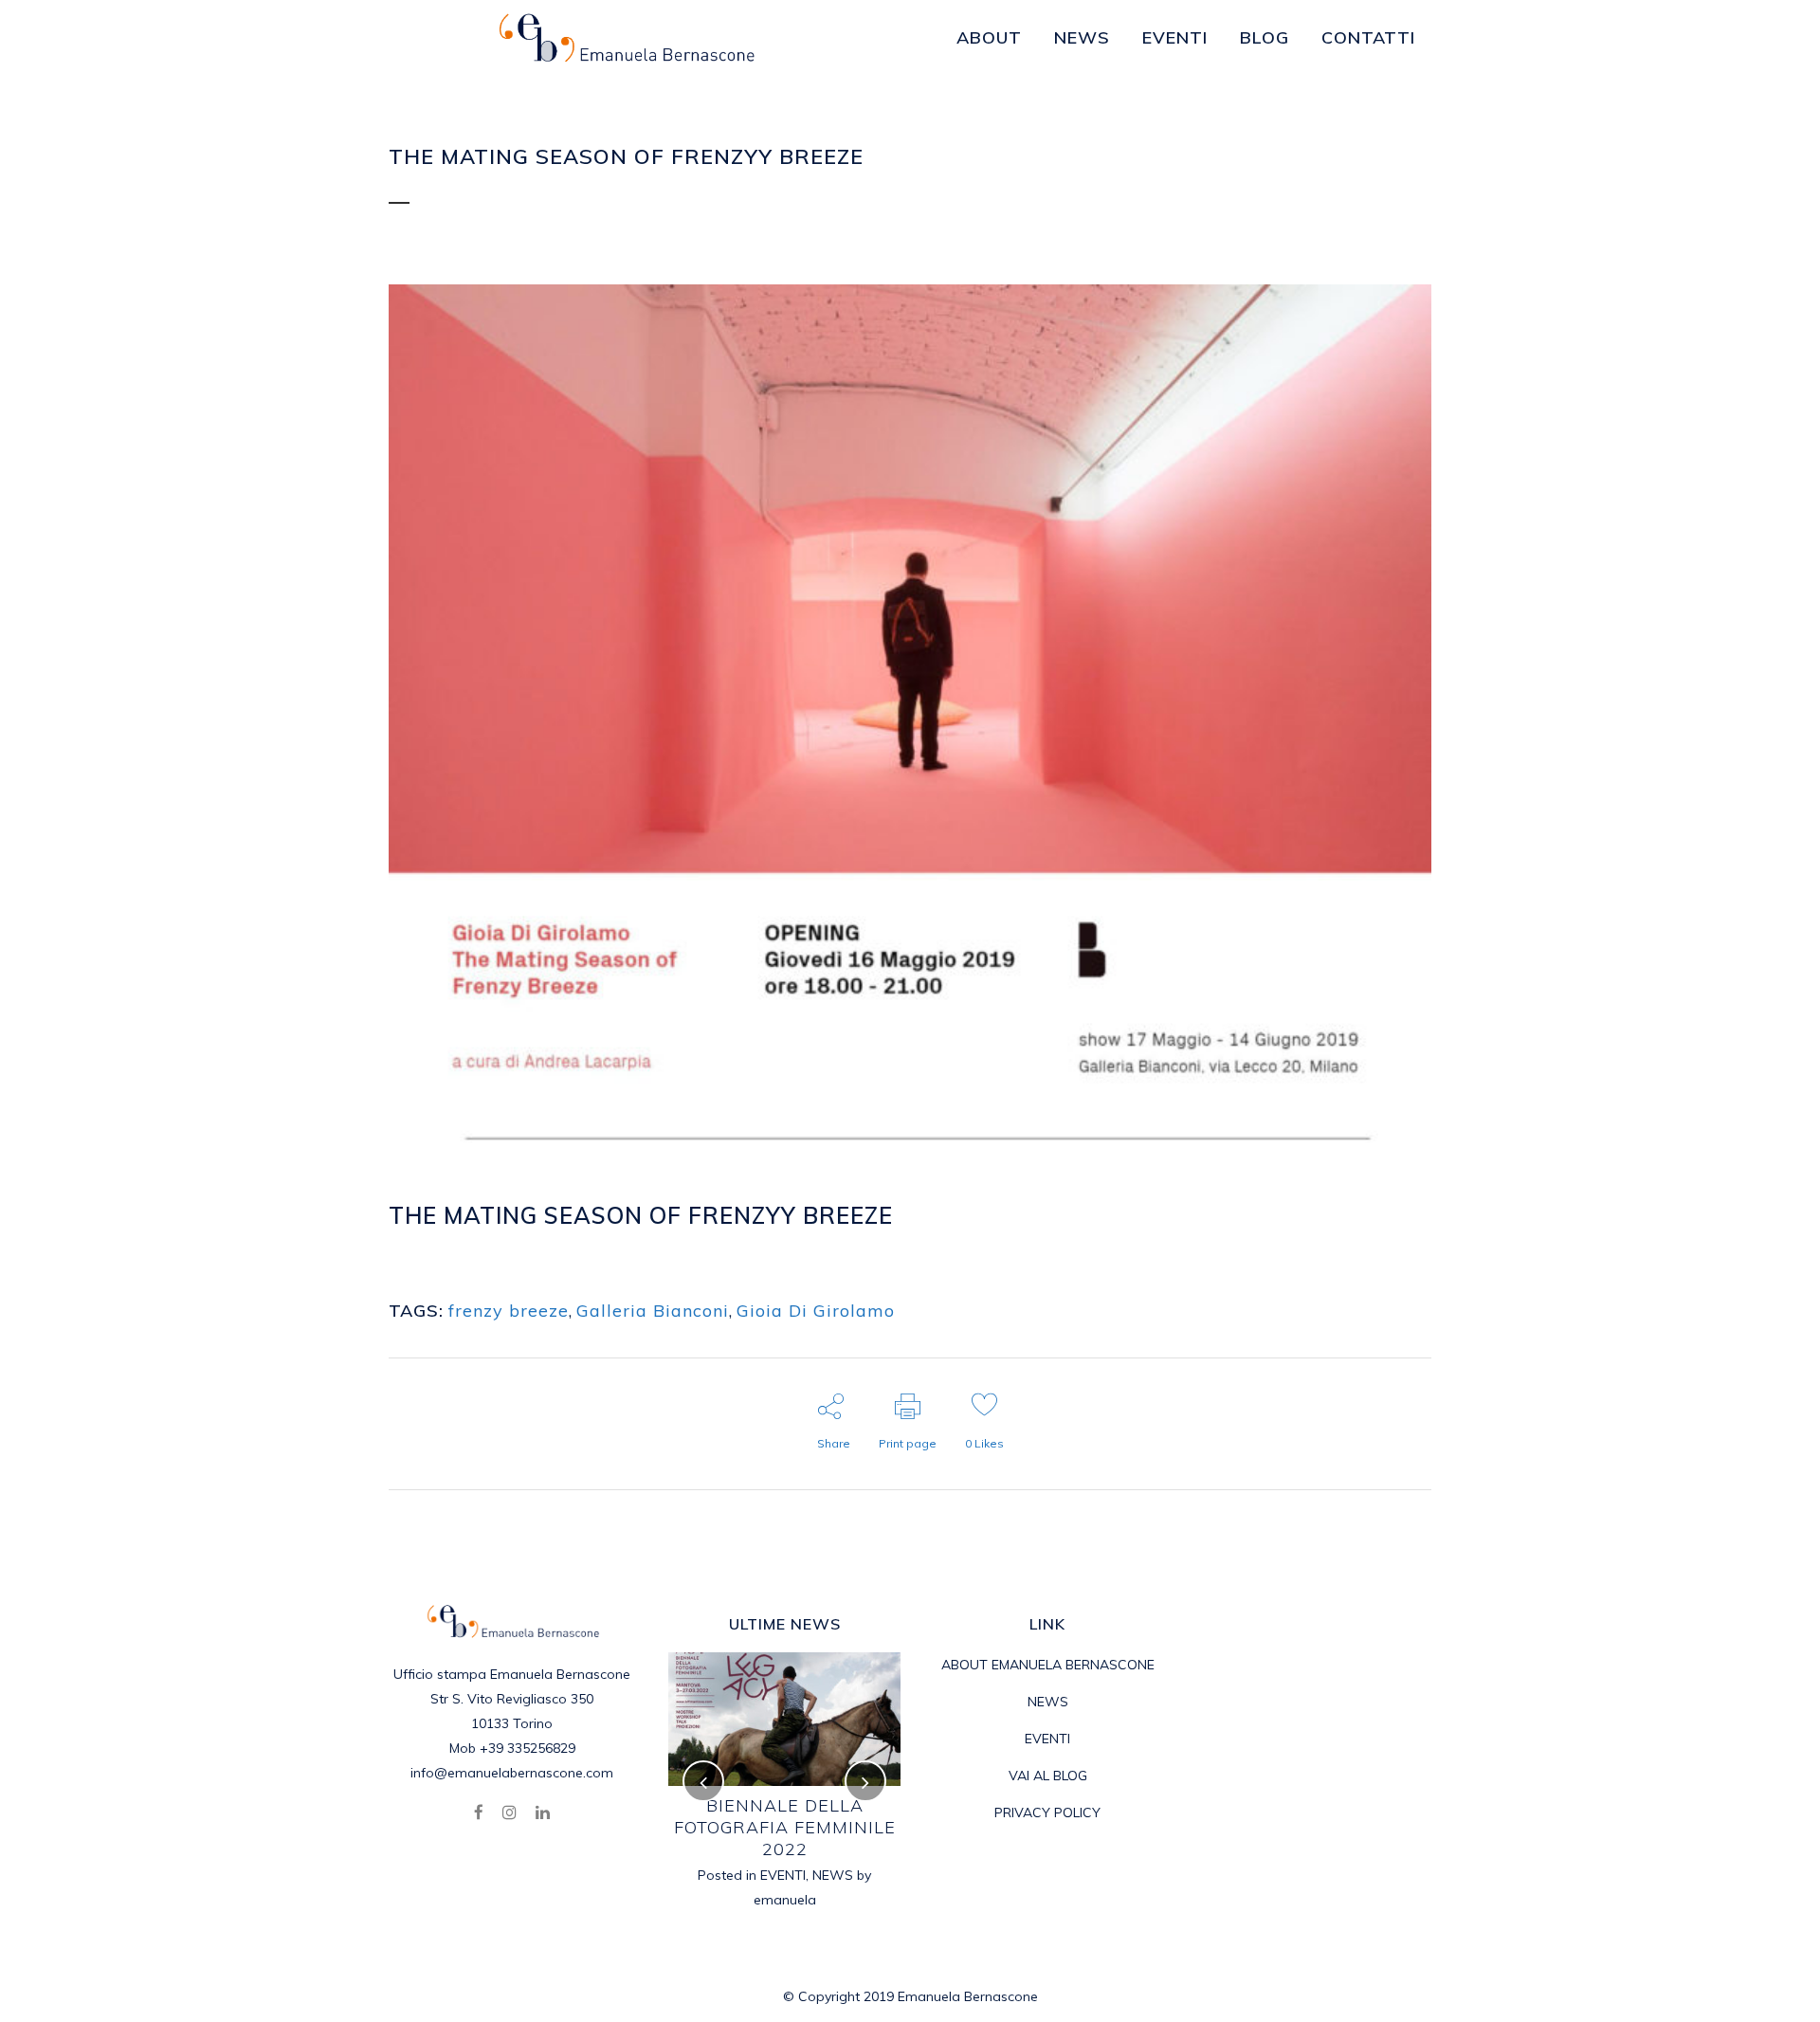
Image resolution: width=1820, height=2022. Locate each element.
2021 (814, 1831)
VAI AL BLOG (1048, 1776)
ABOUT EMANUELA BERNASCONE (1048, 1665)
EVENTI (859, 1831)
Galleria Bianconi (653, 1311)
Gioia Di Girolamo (816, 1311)
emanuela (664, 1243)
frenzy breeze (509, 1311)
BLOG (573, 1243)
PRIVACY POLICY (1047, 1813)
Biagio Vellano (842, 1805)
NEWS (1048, 1702)
